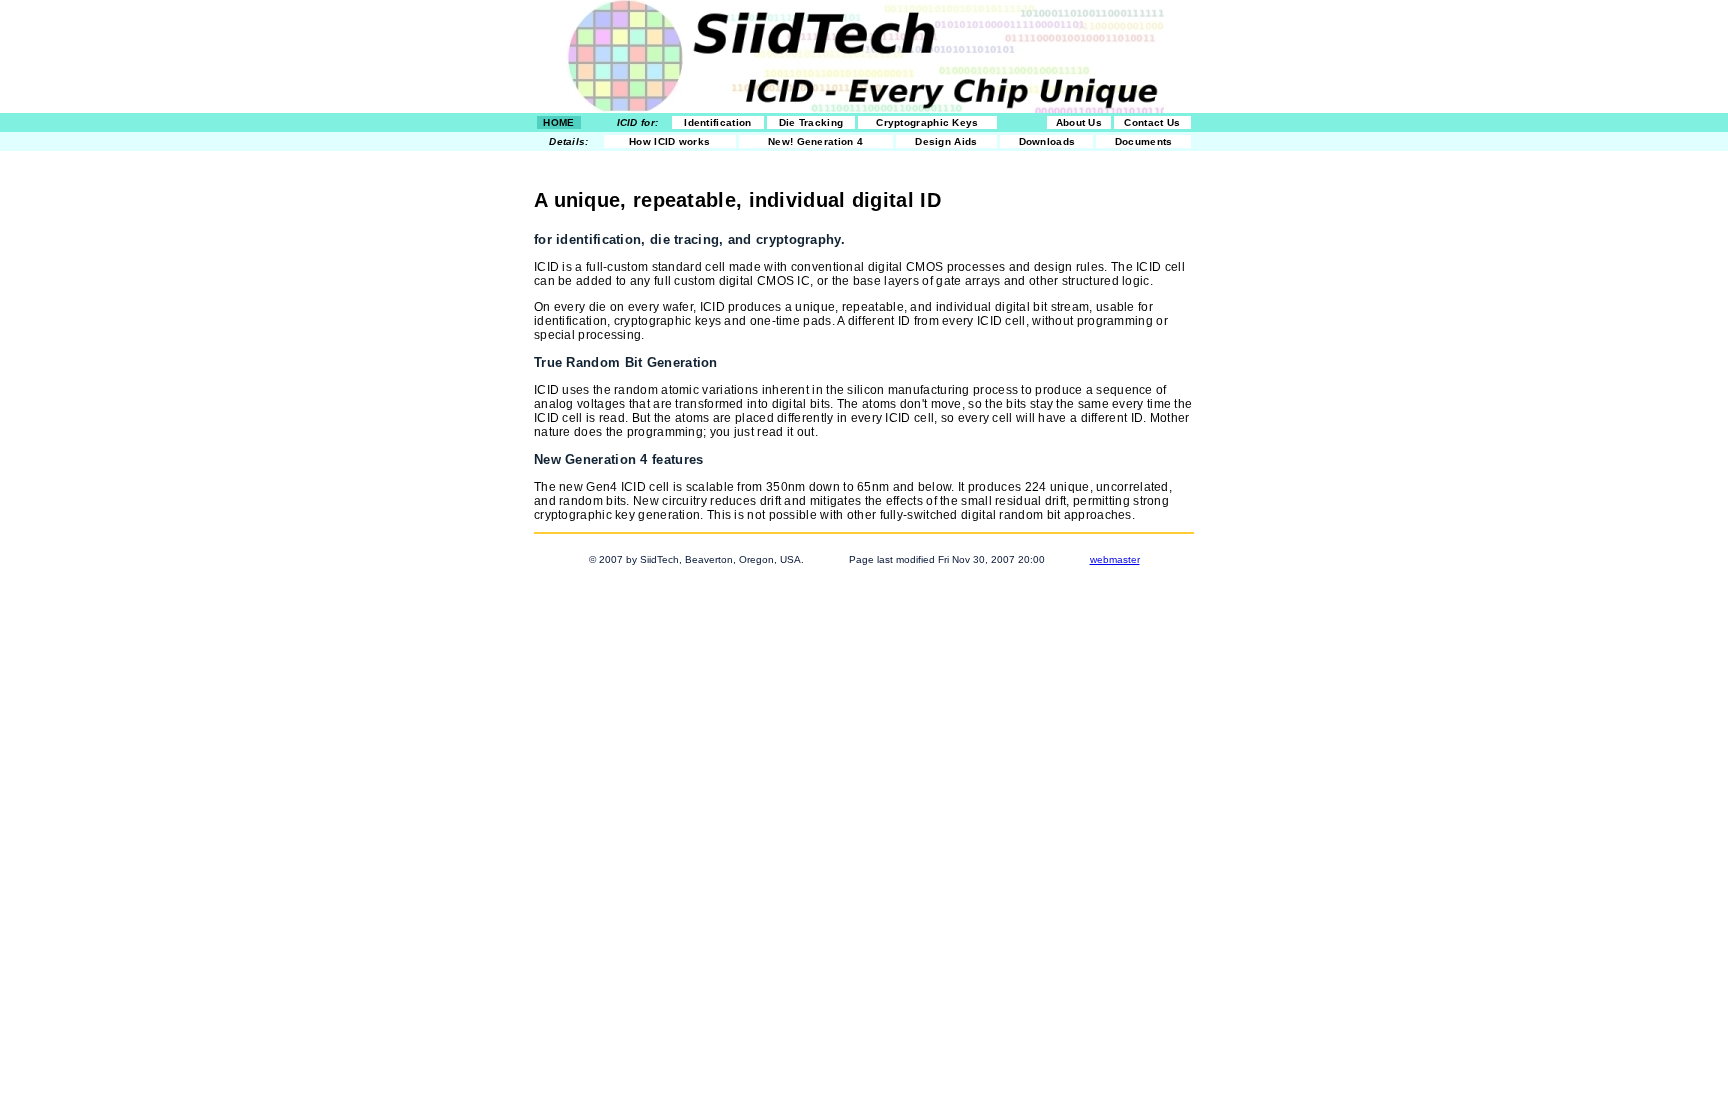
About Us (1079, 122)
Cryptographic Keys (927, 122)
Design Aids (946, 141)
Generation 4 (815, 141)
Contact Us (1152, 122)
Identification (717, 122)
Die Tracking (811, 122)
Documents (1144, 141)
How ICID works (669, 141)
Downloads (1047, 141)
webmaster (1115, 559)
